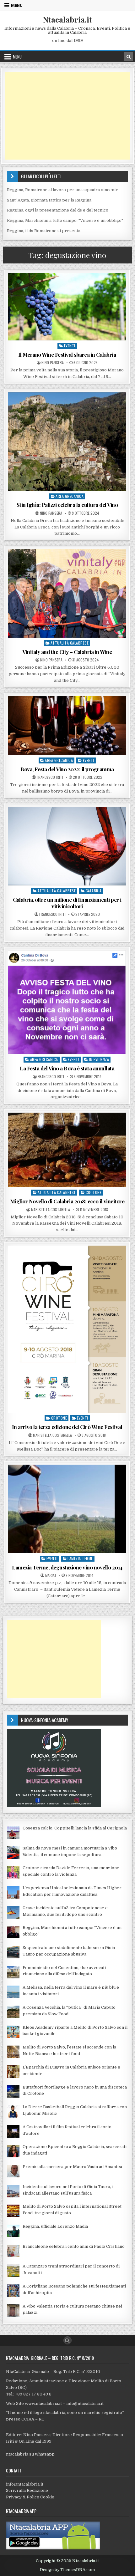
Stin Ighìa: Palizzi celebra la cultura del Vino (67, 505)
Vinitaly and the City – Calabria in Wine (67, 652)
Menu (17, 5)
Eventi (70, 346)
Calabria (94, 891)
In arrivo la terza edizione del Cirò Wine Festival (67, 1427)
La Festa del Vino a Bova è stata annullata (67, 1068)
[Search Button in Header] (129, 57)
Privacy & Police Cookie (30, 2497)
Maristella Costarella (51, 1210)
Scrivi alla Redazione (27, 2490)
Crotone (94, 1192)
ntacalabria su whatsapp (30, 2454)
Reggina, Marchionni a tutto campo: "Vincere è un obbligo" (65, 220)
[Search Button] (67, 2340)
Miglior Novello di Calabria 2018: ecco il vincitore (67, 1201)
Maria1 (51, 1575)
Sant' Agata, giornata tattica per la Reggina (49, 200)
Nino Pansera (53, 363)
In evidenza (99, 1059)
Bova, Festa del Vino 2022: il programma (67, 769)
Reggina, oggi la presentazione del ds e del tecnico (58, 210)
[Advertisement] (67, 116)
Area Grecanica (70, 496)
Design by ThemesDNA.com (67, 2570)
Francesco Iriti (50, 777)
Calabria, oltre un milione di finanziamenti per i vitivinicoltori (67, 903)
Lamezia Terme (80, 1558)
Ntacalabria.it (67, 19)
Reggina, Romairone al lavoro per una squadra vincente (63, 190)
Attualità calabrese (70, 643)
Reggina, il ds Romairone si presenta (44, 231)
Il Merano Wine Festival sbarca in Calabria (67, 355)
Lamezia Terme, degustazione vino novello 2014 (67, 1567)
